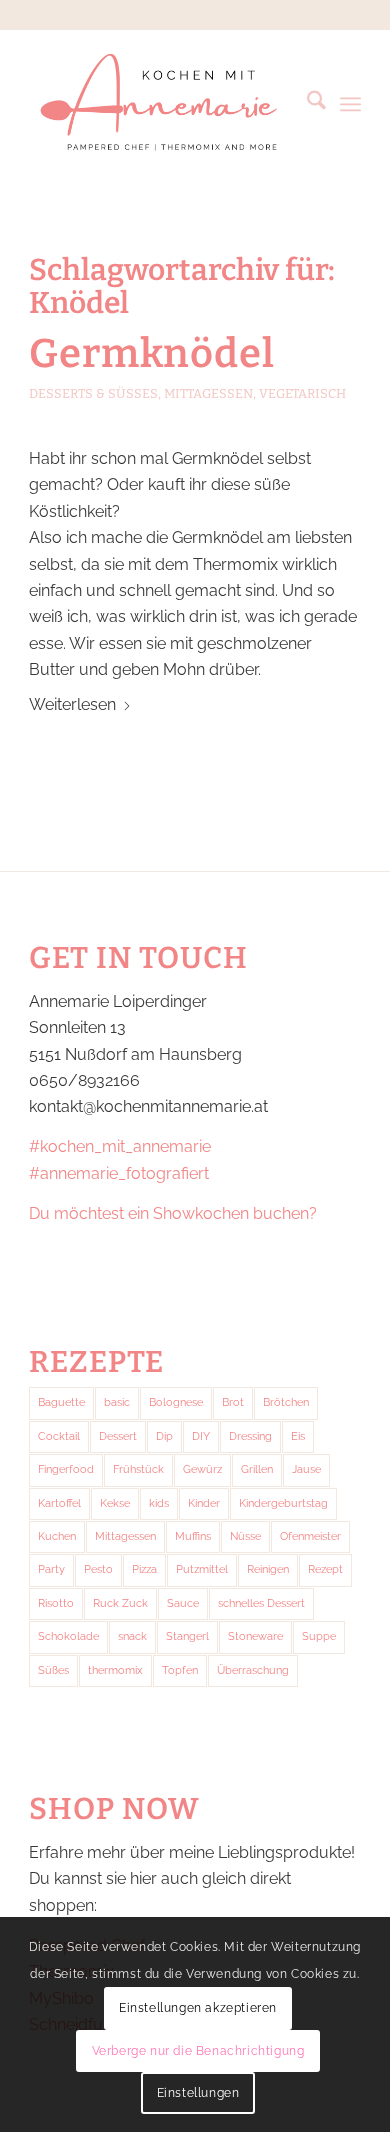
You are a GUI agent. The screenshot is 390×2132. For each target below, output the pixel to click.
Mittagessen (125, 1536)
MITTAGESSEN (208, 393)
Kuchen (57, 1536)
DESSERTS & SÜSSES (93, 393)
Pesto (98, 1569)
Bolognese (176, 1402)
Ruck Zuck (120, 1603)
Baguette (61, 1402)
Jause (306, 1469)
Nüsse (245, 1536)
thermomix (115, 1670)
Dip (164, 1436)
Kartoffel (59, 1503)
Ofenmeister (310, 1536)
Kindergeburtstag (283, 1503)
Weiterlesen (72, 704)
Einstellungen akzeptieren (198, 2008)
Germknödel (152, 354)
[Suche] (306, 104)
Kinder (204, 1503)
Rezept (325, 1569)
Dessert (118, 1436)
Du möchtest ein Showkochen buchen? (173, 1213)
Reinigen (268, 1569)
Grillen (257, 1469)
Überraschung (253, 1670)
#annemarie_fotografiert (119, 1173)
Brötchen (286, 1402)
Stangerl (187, 1636)
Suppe (319, 1636)
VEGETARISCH (302, 393)
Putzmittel (202, 1569)
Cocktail (59, 1436)
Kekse (115, 1503)
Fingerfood (66, 1469)
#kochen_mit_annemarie (120, 1146)
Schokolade (68, 1636)
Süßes (53, 1670)
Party (51, 1569)
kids (159, 1503)
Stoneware (255, 1636)
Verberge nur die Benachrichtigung (198, 2051)
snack (132, 1636)
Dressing (250, 1436)
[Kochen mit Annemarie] (161, 104)
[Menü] (350, 104)
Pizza (144, 1569)
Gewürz (202, 1469)
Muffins (193, 1536)
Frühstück (138, 1469)
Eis (298, 1436)
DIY (201, 1436)
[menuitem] (306, 104)
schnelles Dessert (261, 1603)
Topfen (180, 1670)
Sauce (183, 1603)
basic (117, 1402)
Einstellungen (198, 2093)
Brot (233, 1402)
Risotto (56, 1603)
